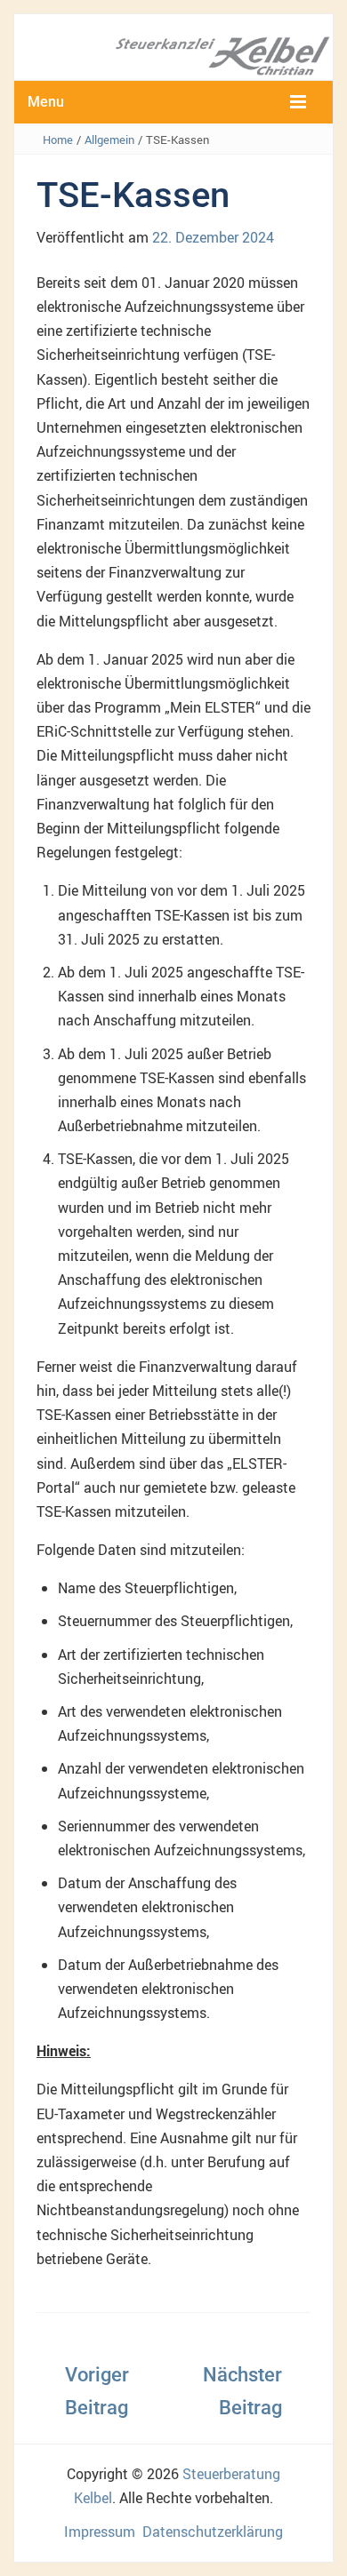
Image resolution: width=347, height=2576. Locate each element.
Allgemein (109, 140)
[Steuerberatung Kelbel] (173, 54)
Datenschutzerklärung (213, 2532)
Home (58, 140)
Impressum (100, 2532)
